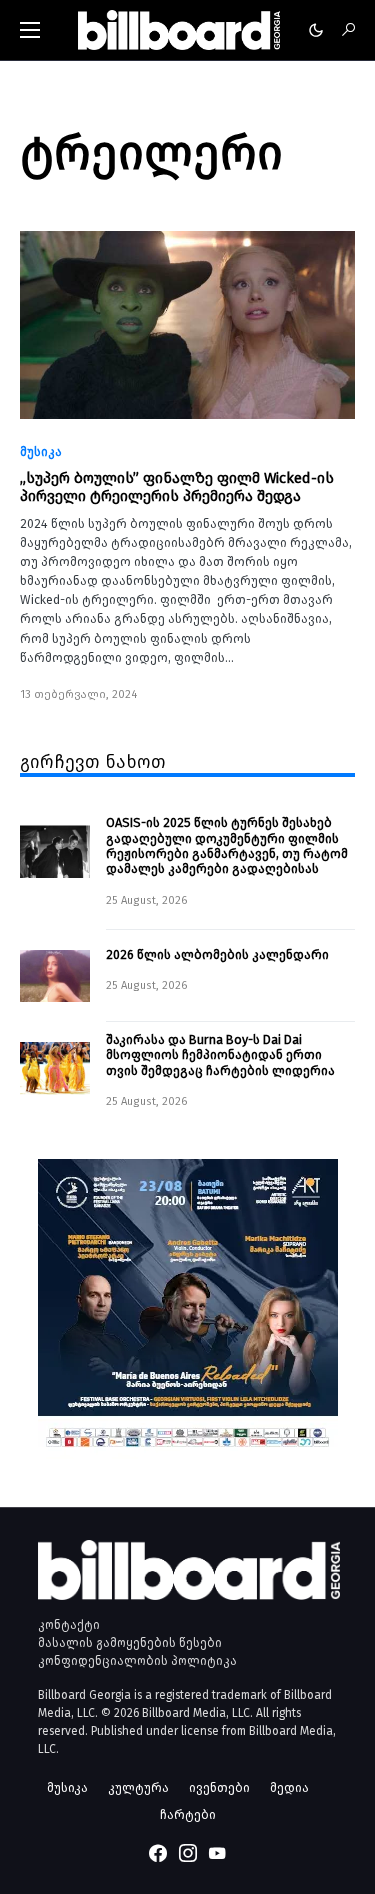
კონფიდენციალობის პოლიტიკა (137, 1661)
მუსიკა (41, 452)
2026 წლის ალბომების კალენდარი (217, 954)
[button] (30, 30)
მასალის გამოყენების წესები (130, 1643)
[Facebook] (158, 1853)
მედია (289, 1787)
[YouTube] (217, 1853)
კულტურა (138, 1787)
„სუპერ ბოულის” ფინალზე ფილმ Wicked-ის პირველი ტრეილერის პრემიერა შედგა (177, 487)
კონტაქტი (69, 1625)
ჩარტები (188, 1814)
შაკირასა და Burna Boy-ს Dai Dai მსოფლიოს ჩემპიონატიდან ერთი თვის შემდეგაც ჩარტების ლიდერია (220, 1055)
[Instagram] (188, 1853)
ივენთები (219, 1787)
